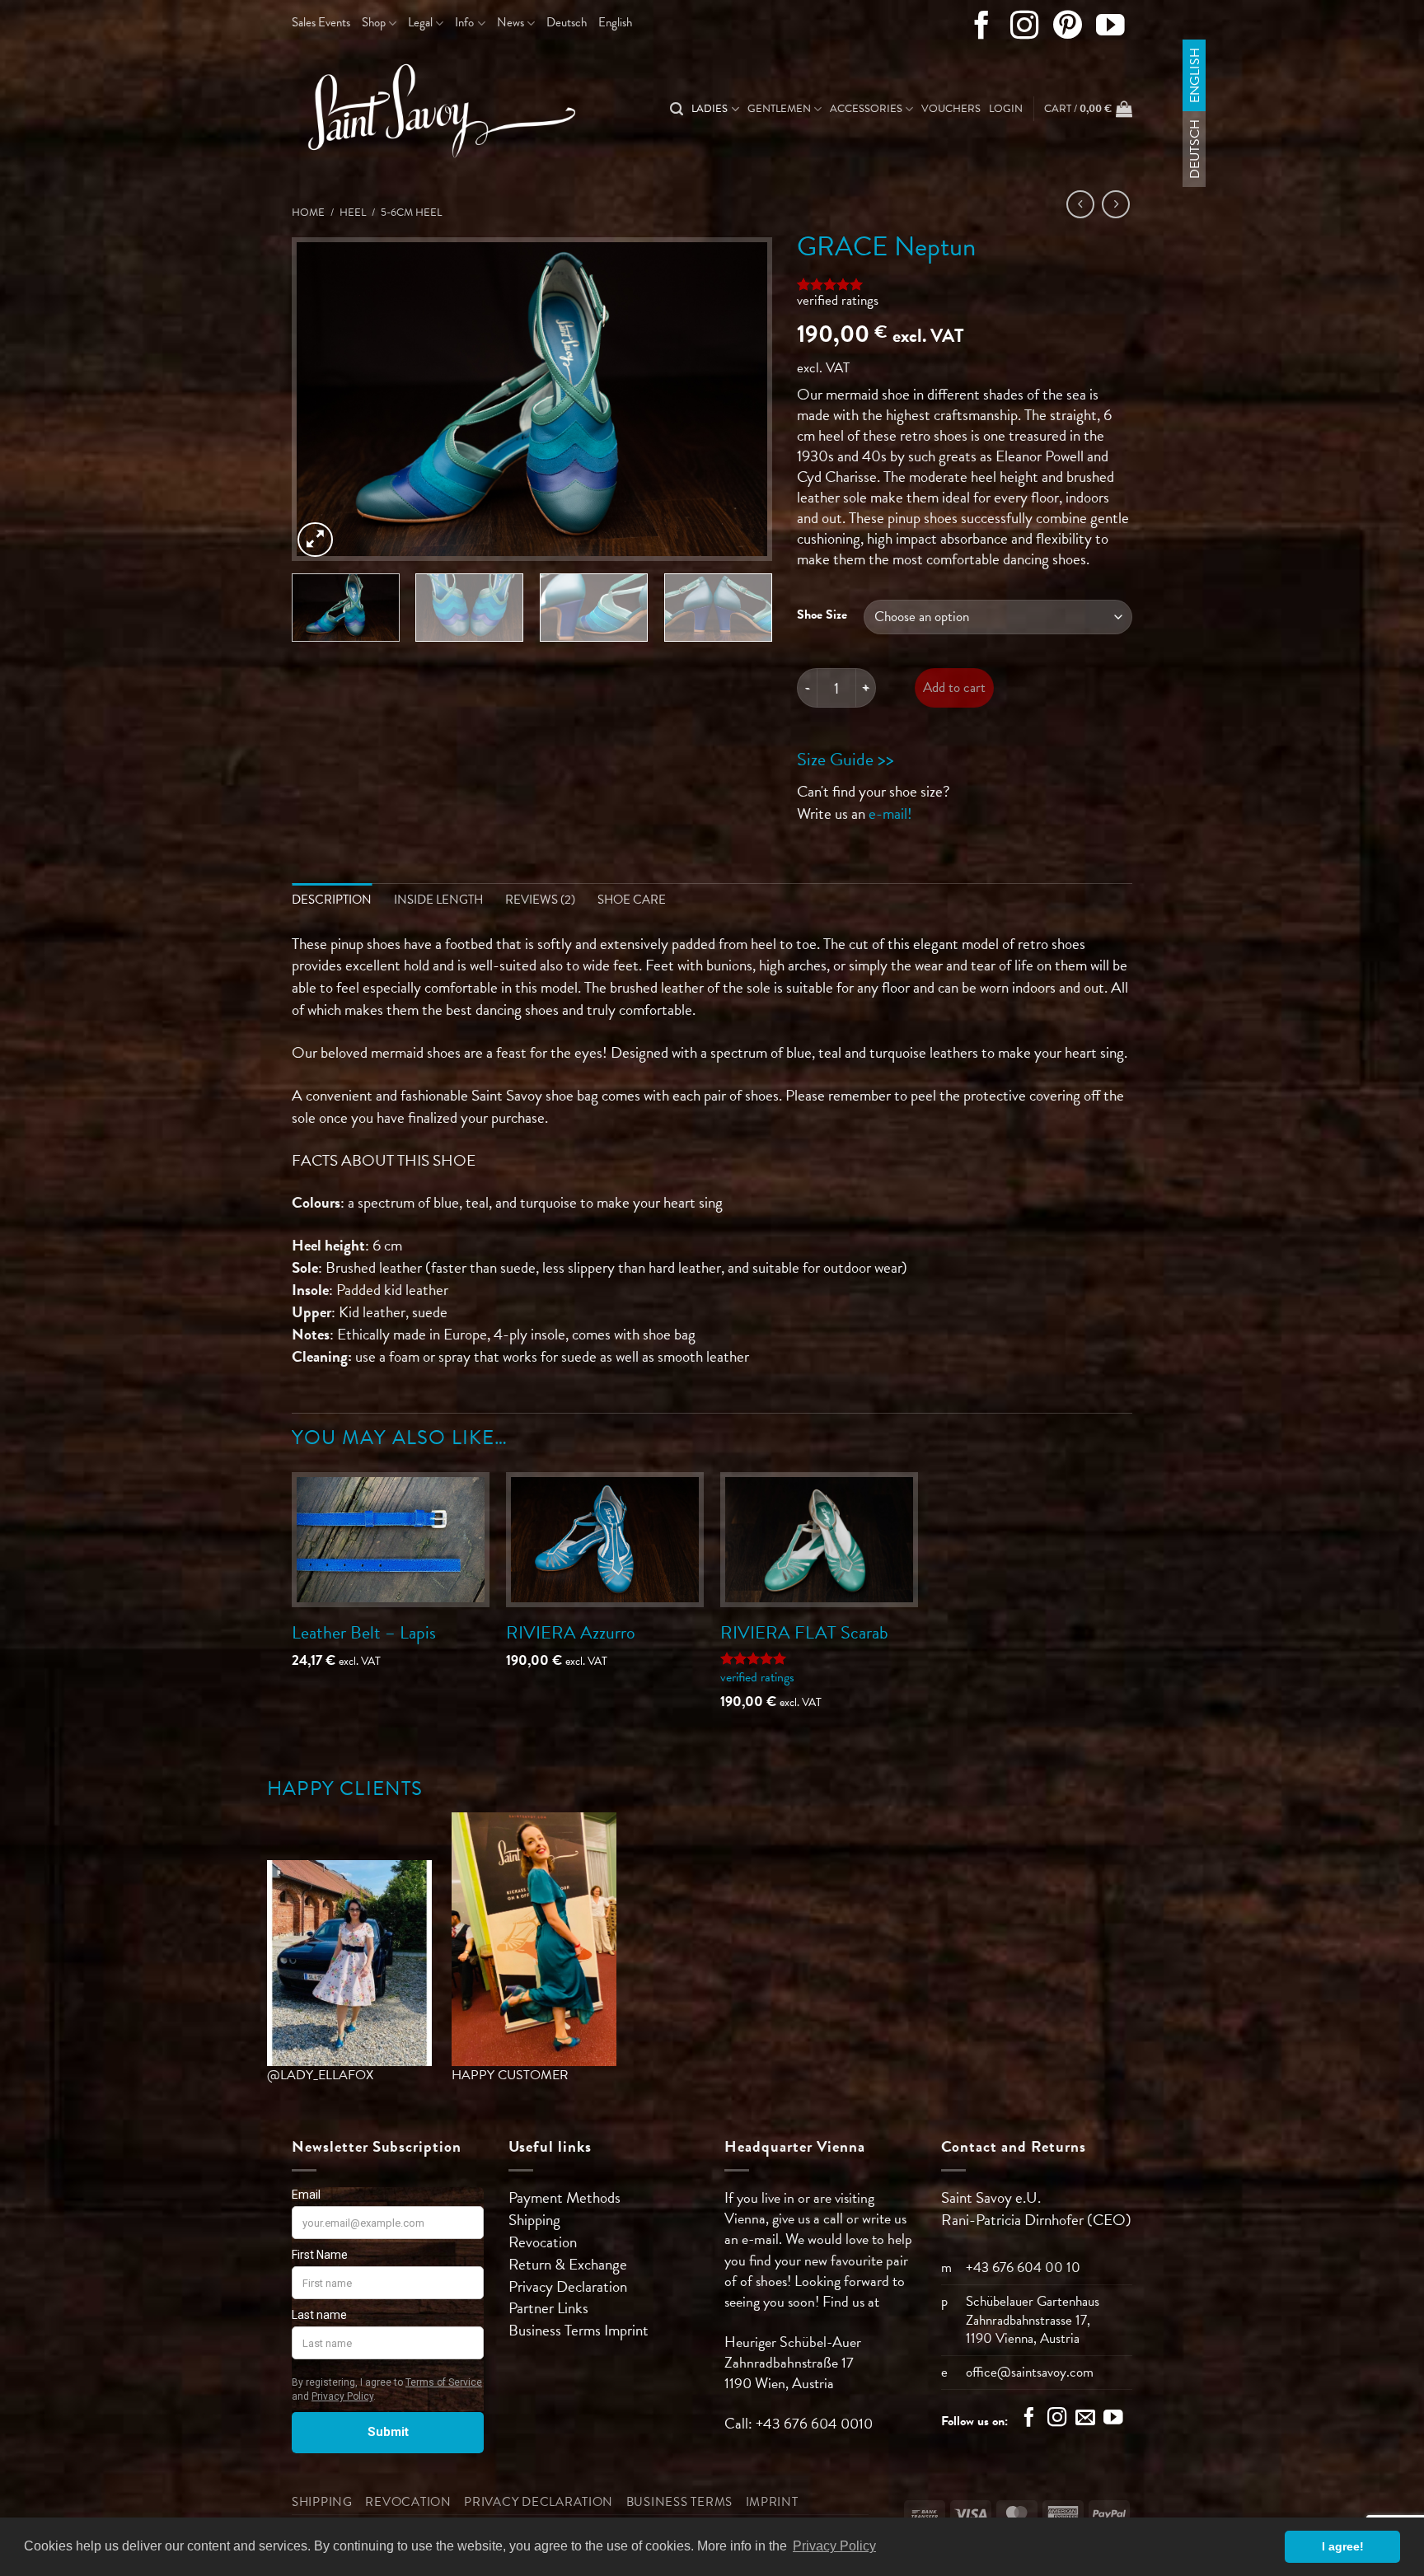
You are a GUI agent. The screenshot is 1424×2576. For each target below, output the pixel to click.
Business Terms (556, 2330)
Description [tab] (332, 900)
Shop (374, 22)
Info (464, 22)
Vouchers (951, 109)
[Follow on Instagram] (1025, 29)
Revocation (543, 2242)
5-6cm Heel (411, 213)
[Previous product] (1116, 204)
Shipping (534, 2220)
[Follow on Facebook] (982, 29)
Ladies (710, 109)
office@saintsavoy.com (1030, 2372)
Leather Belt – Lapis (364, 1632)
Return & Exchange (568, 2264)
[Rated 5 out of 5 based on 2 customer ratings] (965, 284)
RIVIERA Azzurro (571, 1632)
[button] (1006, 109)
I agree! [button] (1343, 2546)
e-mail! (890, 813)
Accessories (866, 109)
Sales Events (321, 22)
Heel (353, 213)
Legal (420, 22)
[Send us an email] (1085, 2419)
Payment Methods (564, 2197)
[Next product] (1081, 204)
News (511, 22)
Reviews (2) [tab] (540, 900)
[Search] (677, 109)
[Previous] (322, 399)
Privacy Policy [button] (834, 2546)
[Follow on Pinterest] (1068, 29)
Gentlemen (779, 109)
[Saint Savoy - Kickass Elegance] (436, 110)
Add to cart (954, 687)
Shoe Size (822, 615)
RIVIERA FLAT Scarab (804, 1632)
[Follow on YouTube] (1110, 29)
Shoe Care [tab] (632, 900)
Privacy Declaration (568, 2286)
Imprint (626, 2330)
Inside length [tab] (438, 900)
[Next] (742, 399)
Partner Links (548, 2308)
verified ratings (838, 300)
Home (308, 213)
